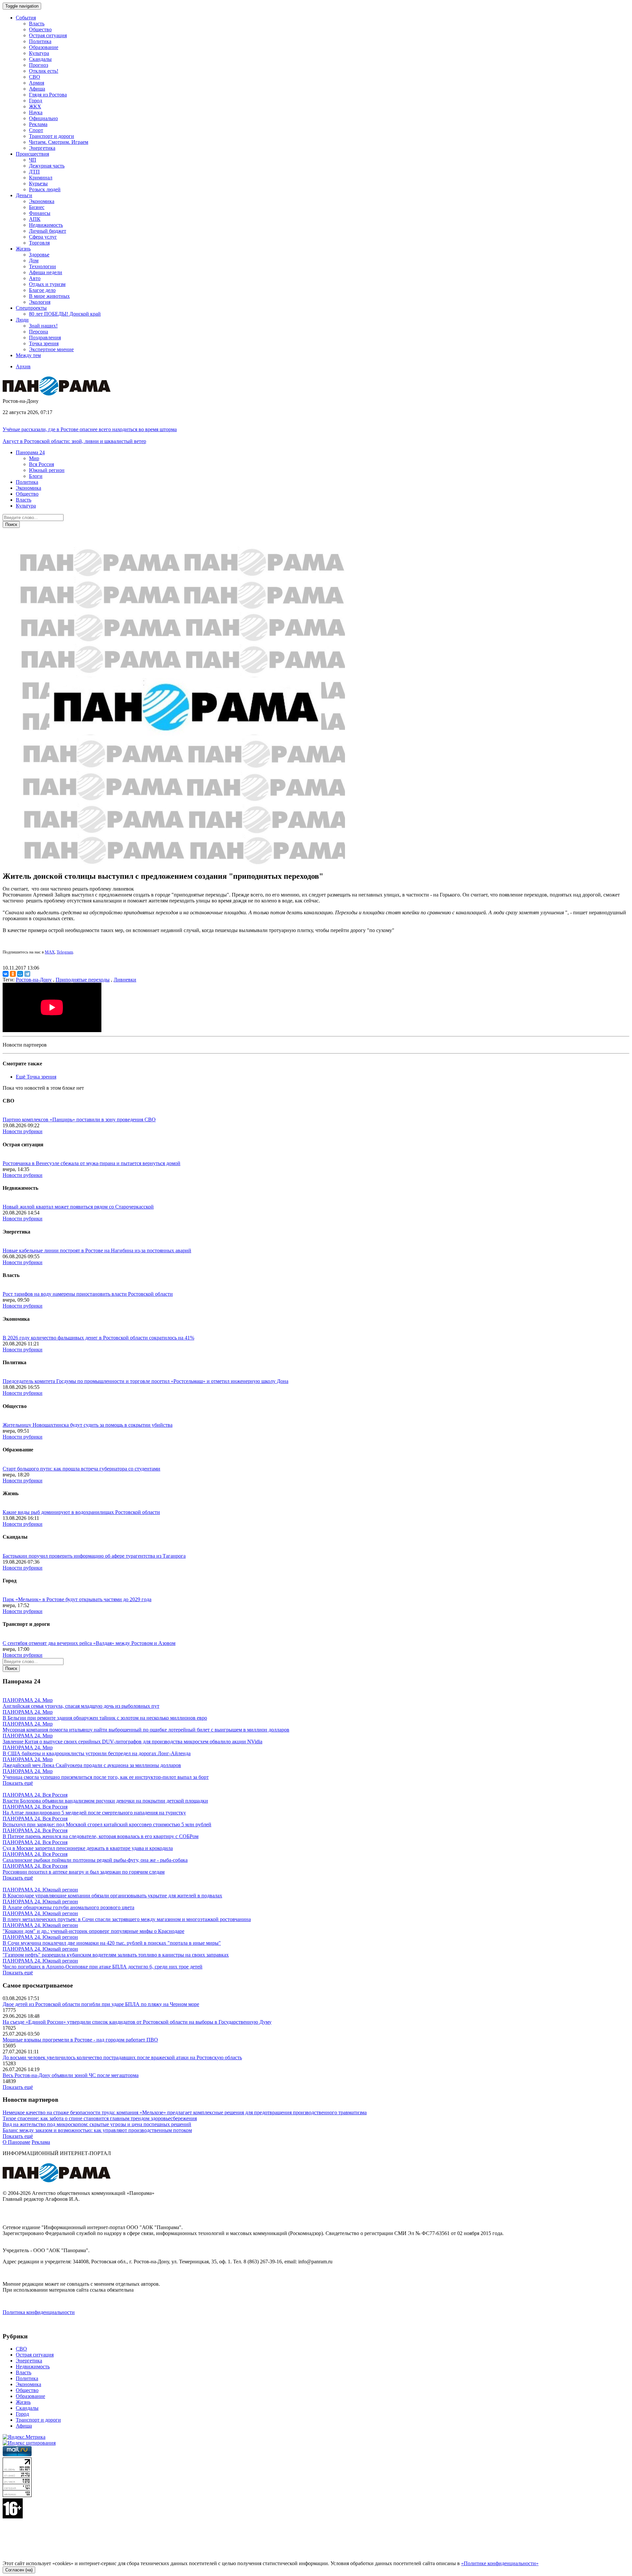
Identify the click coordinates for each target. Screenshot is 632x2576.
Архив (23, 366)
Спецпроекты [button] (31, 308)
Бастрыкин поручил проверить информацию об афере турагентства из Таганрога (94, 1556)
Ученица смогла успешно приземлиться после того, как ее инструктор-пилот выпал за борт (106, 1777)
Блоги (36, 476)
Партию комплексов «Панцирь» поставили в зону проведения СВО (79, 1119)
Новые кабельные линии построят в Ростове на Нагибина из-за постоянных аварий (97, 1250)
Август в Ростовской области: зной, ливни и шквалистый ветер (74, 441)
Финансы (40, 213)
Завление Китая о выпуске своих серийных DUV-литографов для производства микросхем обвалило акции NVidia (132, 1742)
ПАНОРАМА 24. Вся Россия (35, 1795)
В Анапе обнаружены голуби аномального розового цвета (68, 1907)
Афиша (37, 89)
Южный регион (47, 470)
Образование (44, 47)
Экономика (42, 201)
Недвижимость (46, 225)
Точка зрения (44, 343)
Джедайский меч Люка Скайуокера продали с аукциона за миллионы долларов (92, 1765)
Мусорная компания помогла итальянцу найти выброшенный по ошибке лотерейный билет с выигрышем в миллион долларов (146, 1730)
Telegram (65, 952)
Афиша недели (46, 272)
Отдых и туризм (47, 284)
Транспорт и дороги (52, 136)
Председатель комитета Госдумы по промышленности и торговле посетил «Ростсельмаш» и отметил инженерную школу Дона (145, 1381)
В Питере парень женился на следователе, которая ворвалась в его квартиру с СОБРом (101, 1836)
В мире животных (49, 296)
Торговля (39, 243)
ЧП (33, 160)
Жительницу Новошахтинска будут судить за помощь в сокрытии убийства (88, 1425)
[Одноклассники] (13, 974)
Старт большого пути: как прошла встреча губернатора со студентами (81, 1469)
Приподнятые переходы (83, 980)
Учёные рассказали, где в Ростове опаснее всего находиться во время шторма (90, 429)
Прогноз (39, 65)
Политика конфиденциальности (39, 2312)
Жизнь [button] (23, 249)
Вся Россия (41, 464)
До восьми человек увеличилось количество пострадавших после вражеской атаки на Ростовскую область (122, 2057)
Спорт (36, 130)
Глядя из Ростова (48, 95)
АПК (35, 219)
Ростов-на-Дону (34, 980)
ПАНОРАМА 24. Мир (28, 1700)
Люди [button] (22, 320)
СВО (35, 77)
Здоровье (39, 255)
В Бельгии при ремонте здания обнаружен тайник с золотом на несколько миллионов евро (105, 1718)
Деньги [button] (24, 195)
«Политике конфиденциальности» (500, 2563)
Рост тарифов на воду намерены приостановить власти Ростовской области (88, 1294)
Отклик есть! (44, 71)
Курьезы (38, 183)
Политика (40, 41)
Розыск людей (45, 189)
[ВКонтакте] (6, 974)
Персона (39, 332)
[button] (30, 452)
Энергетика (42, 148)
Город (36, 101)
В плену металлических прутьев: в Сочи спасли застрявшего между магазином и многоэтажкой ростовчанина (127, 1919)
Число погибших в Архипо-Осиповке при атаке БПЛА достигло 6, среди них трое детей (103, 1967)
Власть (37, 24)
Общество (40, 29)
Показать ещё (18, 1783)
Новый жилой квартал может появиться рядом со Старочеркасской (78, 1207)
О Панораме (16, 2142)
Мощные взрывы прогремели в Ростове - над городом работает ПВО (80, 2040)
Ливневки (125, 980)
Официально (43, 118)
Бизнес (37, 207)
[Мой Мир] (20, 974)
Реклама (38, 124)
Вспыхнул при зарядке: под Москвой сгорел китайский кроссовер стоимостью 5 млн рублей (107, 1824)
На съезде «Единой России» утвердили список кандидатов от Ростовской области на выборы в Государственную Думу (137, 2022)
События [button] (26, 18)
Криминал (41, 178)
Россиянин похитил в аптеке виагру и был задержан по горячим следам (84, 1872)
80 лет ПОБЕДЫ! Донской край (65, 314)
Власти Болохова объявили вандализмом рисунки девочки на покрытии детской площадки (105, 1801)
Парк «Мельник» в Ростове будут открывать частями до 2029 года (77, 1599)
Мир (34, 458)
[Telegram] (27, 974)
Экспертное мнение (51, 349)
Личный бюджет (48, 231)
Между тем (28, 355)
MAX (50, 952)
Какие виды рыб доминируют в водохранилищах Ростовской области (81, 1512)
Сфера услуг (43, 237)
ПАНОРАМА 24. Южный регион (40, 1890)
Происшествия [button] (32, 154)
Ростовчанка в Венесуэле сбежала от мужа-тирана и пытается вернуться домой (92, 1163)
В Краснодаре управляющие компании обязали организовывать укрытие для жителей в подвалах (112, 1896)
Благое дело (42, 290)
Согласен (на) (19, 2570)
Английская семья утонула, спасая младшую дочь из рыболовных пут (81, 1706)
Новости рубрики (23, 1131)
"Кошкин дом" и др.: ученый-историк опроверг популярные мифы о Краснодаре (93, 1931)
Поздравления (45, 338)
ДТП (34, 172)
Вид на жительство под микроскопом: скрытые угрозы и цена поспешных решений (97, 2124)
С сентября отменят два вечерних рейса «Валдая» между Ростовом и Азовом (89, 1643)
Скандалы (40, 59)
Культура (39, 53)
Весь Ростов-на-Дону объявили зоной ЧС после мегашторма (71, 2075)
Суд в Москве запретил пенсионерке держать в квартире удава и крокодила (88, 1848)
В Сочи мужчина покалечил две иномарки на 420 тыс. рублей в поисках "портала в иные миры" (112, 1943)
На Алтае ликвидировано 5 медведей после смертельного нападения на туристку (94, 1813)
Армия (37, 83)
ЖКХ (35, 106)
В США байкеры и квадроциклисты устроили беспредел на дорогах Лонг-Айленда (97, 1753)
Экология (40, 302)
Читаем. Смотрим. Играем (59, 142)
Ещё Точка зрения (36, 1077)
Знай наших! (43, 326)
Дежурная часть (47, 166)
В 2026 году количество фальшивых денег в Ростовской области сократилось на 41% (98, 1338)
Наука (36, 112)
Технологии (42, 266)
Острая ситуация (48, 35)
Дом (34, 260)
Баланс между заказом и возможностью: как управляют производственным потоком (97, 2130)
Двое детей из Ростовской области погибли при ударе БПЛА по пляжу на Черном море (101, 2004)
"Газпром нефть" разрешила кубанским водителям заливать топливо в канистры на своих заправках (116, 1955)
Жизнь (23, 2402)
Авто (35, 278)
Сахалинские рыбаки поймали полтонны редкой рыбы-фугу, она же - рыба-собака (95, 1860)
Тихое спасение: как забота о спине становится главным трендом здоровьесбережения (100, 2118)
